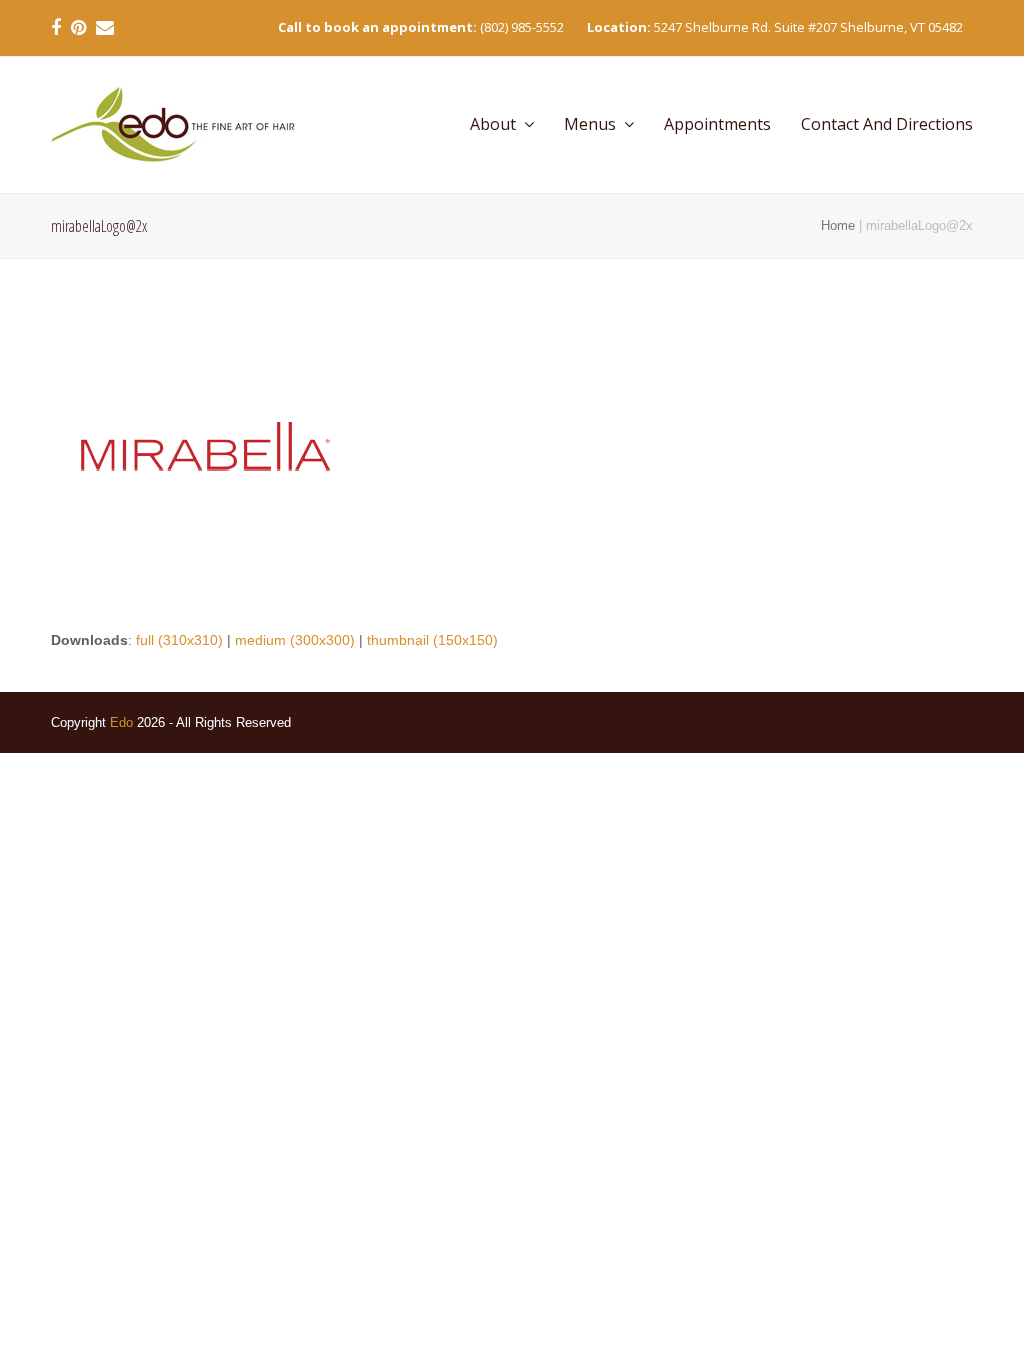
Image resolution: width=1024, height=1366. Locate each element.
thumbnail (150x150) (432, 640)
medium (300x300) (295, 640)
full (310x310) (179, 640)
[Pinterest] (78, 28)
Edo (121, 722)
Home (838, 225)
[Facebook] (56, 28)
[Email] (105, 28)
